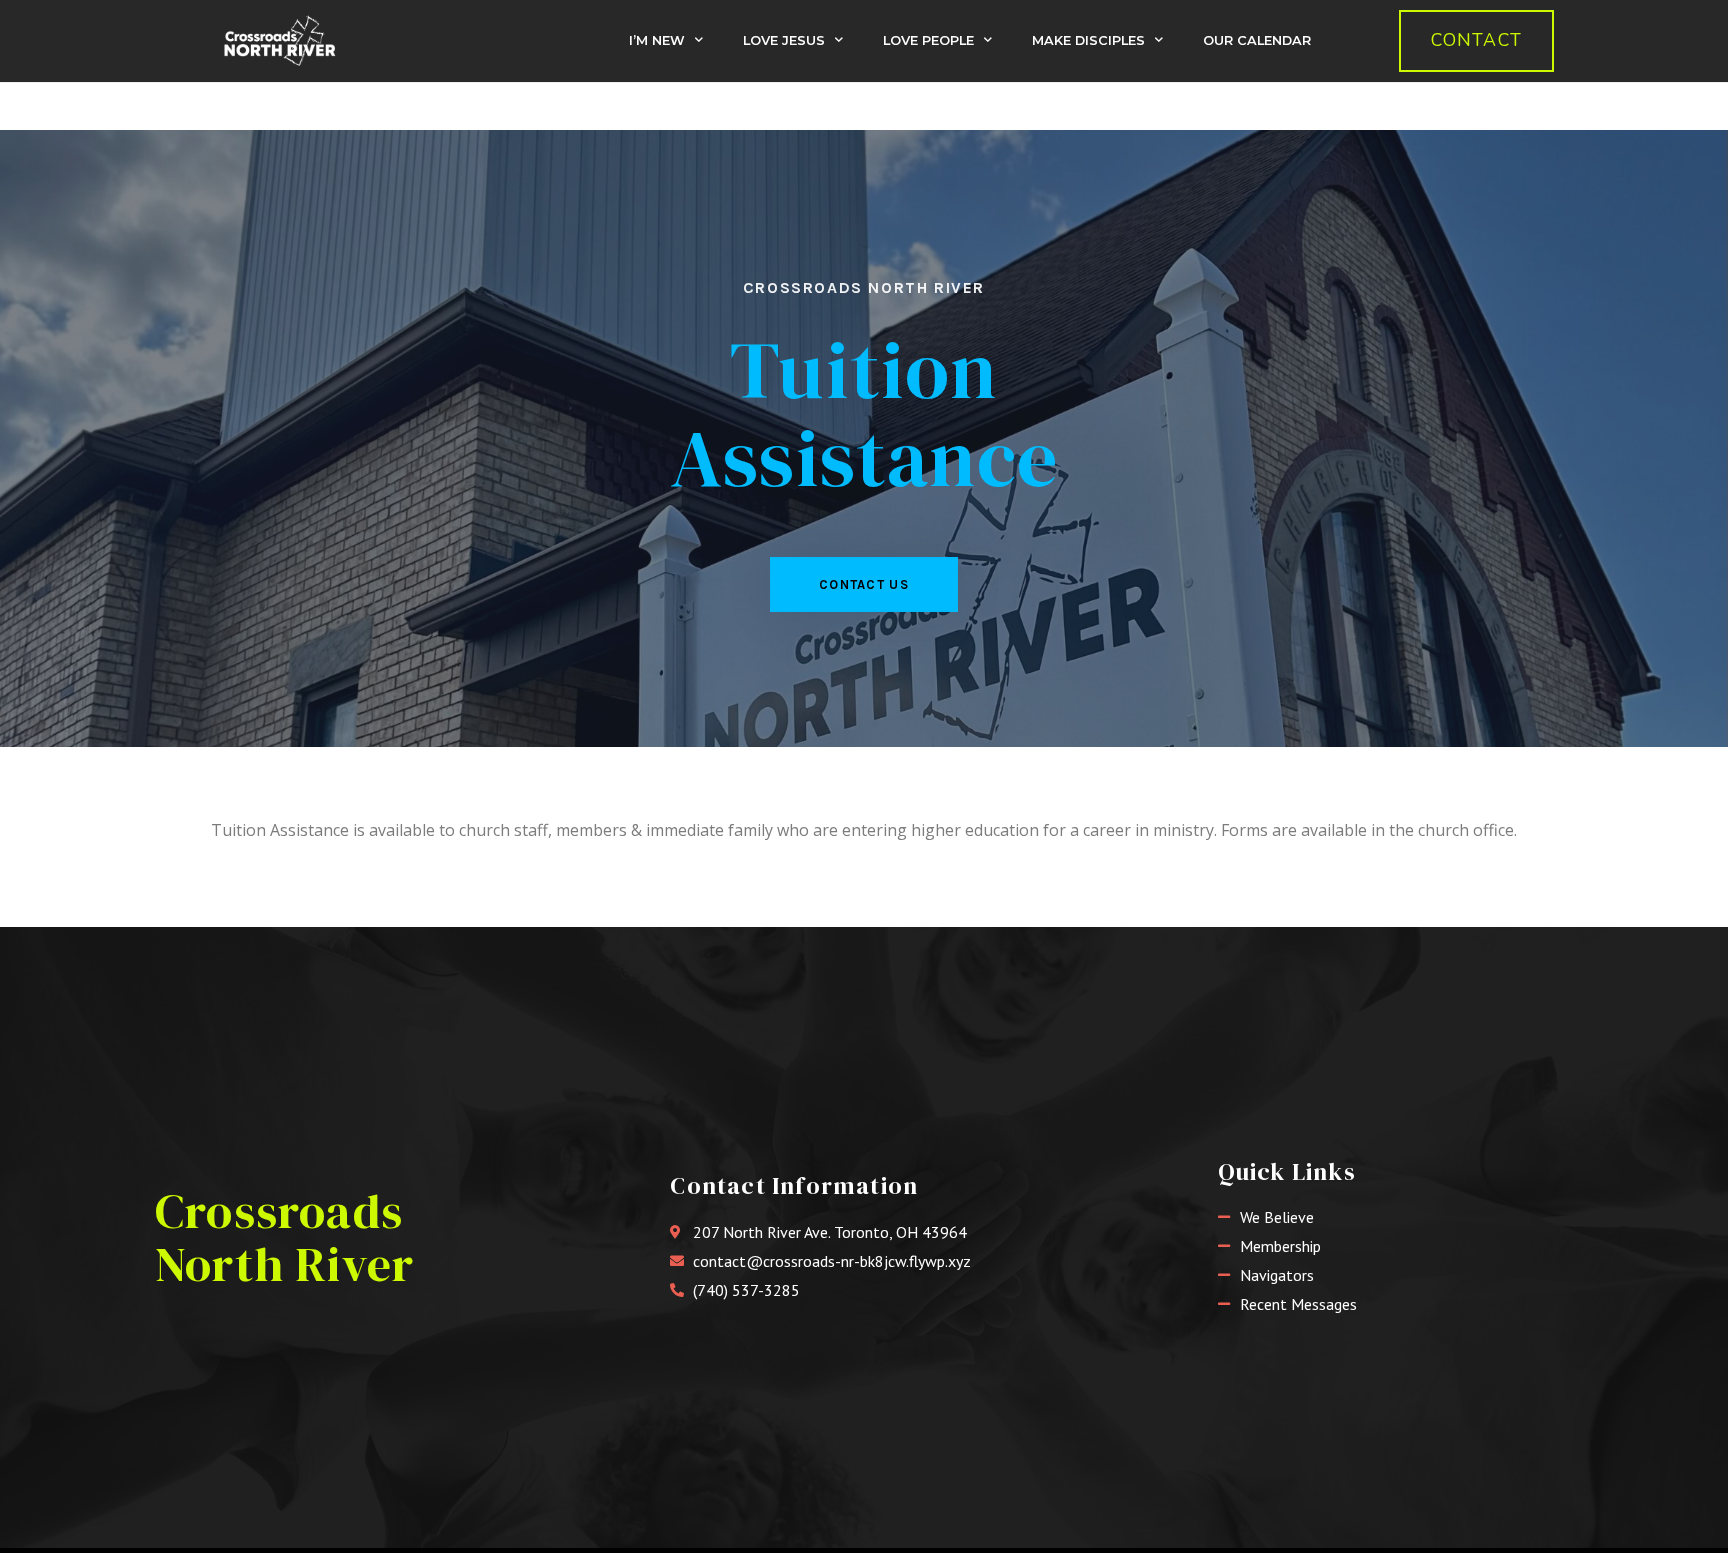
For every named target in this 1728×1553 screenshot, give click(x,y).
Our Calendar (1257, 40)
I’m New (657, 40)
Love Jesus (784, 40)
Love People (928, 40)
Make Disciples (1088, 40)
